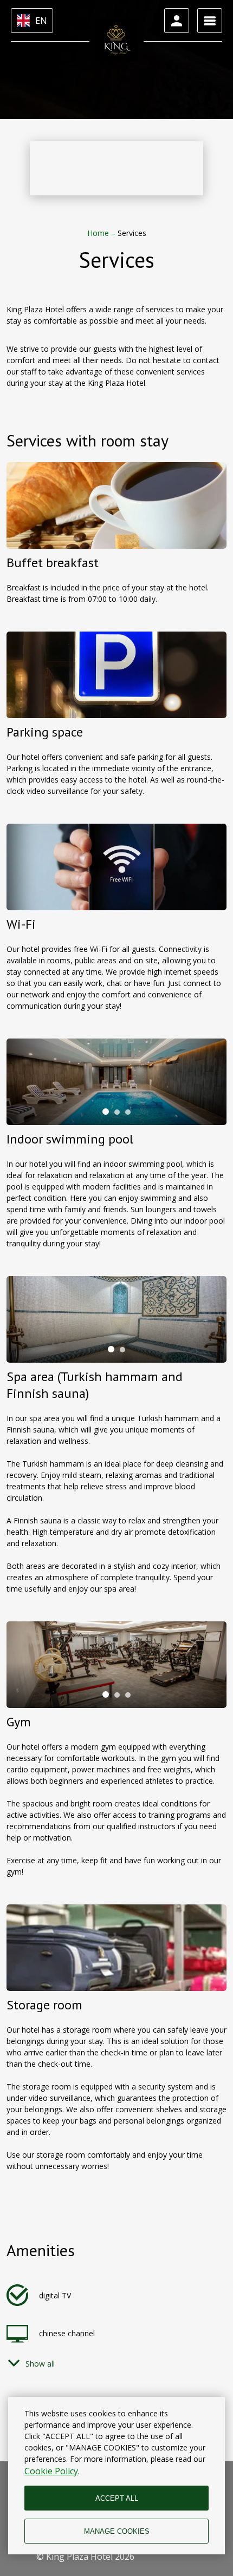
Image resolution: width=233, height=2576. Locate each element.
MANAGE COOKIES (117, 2531)
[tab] (106, 1112)
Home (99, 233)
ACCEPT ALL (117, 2498)
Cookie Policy (51, 2471)
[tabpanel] (116, 1082)
